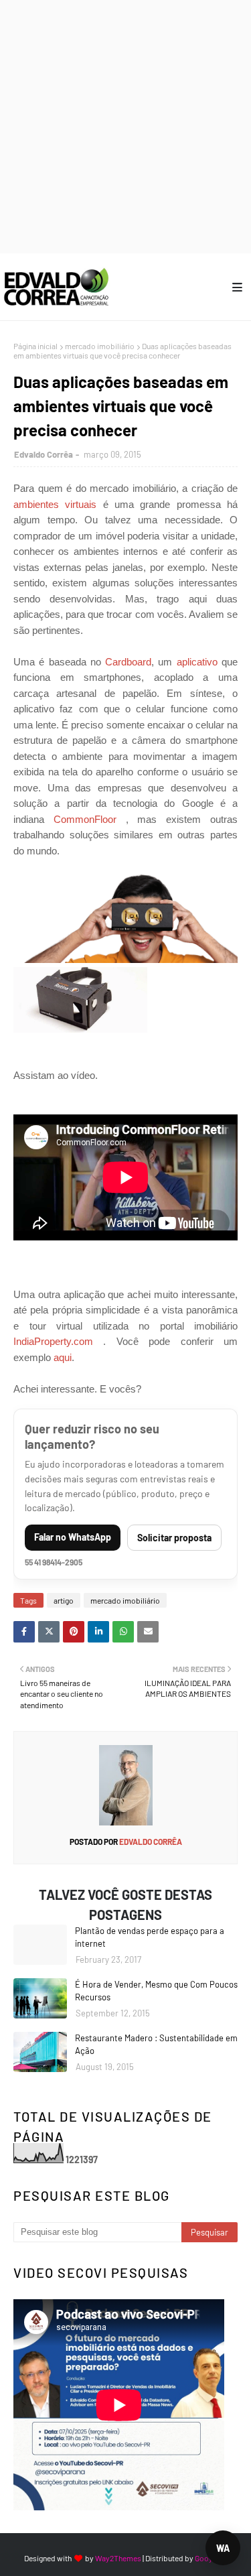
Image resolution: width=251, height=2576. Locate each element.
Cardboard (128, 662)
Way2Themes (118, 2558)
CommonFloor (85, 819)
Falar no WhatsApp (73, 1537)
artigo (64, 1600)
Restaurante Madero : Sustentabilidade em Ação (156, 2045)
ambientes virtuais (55, 504)
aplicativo (197, 662)
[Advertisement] (125, 126)
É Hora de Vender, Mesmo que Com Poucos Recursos (156, 1991)
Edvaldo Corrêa (44, 454)
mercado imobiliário (100, 346)
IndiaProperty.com (53, 1341)
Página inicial (35, 346)
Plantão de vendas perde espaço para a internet (150, 1937)
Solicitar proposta (174, 1538)
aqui (63, 1357)
